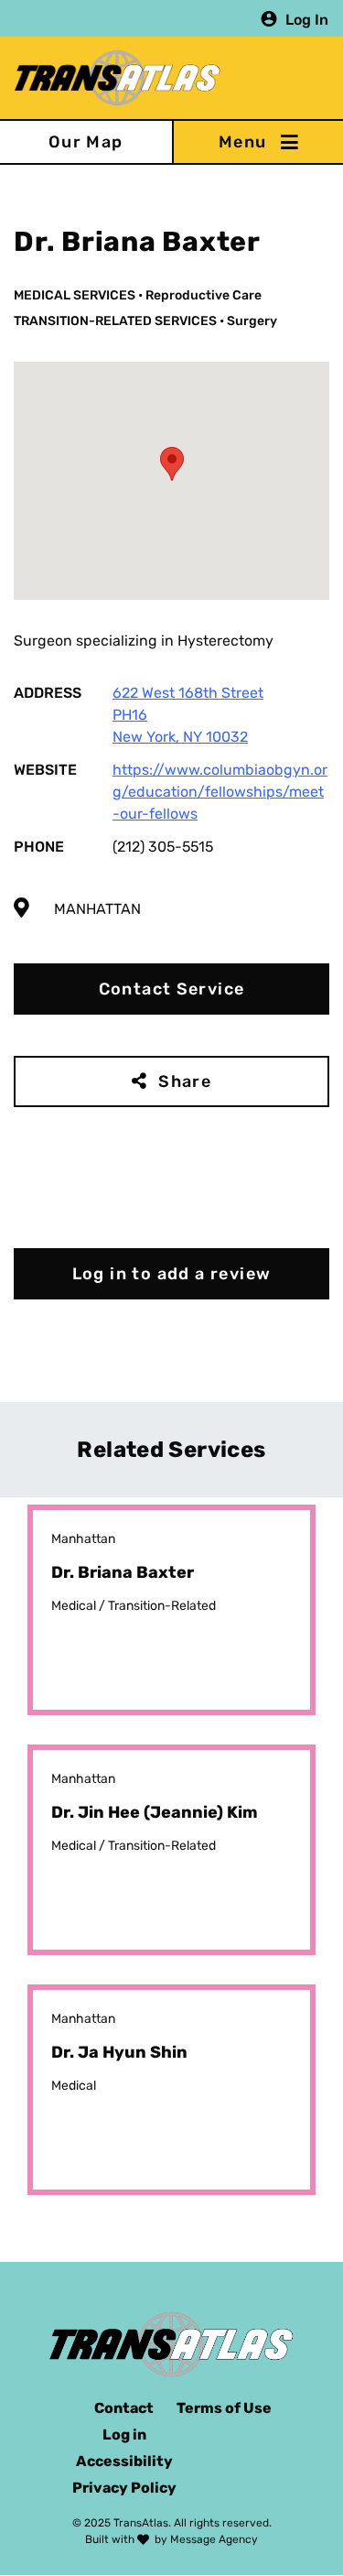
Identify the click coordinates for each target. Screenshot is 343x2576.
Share (185, 1081)
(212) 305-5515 (163, 847)
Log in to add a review (172, 1274)
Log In (307, 19)
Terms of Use (224, 2408)
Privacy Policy (124, 2488)
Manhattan (97, 909)
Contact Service (172, 989)
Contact (124, 2408)
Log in (124, 2435)
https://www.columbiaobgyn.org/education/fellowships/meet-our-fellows (220, 792)
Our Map (86, 142)
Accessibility (124, 2461)
